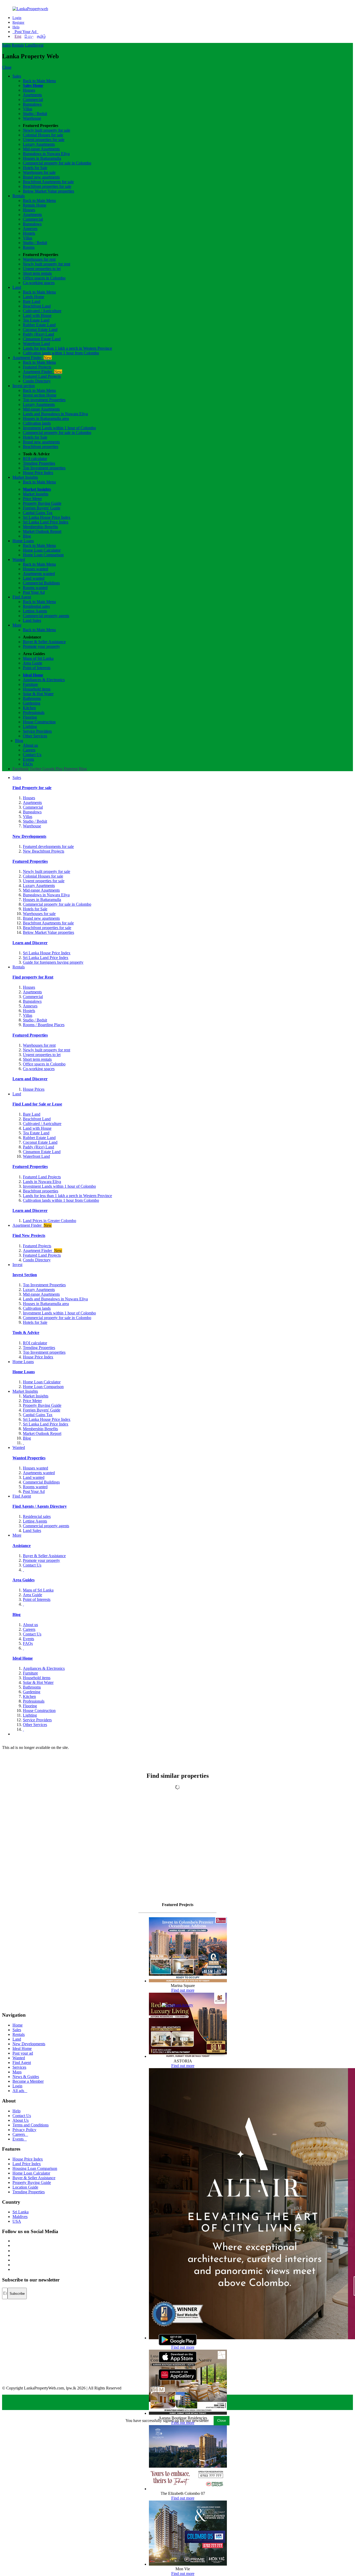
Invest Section (25, 1275)
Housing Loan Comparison (35, 2168)
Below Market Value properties (48, 191)
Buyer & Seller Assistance (44, 642)
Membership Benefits (40, 527)
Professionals (34, 712)
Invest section (24, 386)
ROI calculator (35, 459)
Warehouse (32, 118)
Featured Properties (30, 861)
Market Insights (25, 477)
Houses (29, 90)
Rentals (18, 45)
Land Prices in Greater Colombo (50, 1221)
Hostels (29, 233)
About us (30, 745)
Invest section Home (40, 395)
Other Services (35, 736)
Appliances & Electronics (44, 680)
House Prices (34, 1089)
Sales (6, 45)
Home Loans (23, 541)
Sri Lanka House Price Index (47, 517)
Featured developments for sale (48, 846)
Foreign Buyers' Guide (42, 508)
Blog (27, 536)
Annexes (30, 229)
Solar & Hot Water (38, 694)
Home (18, 2025)
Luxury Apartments (39, 144)
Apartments (32, 95)
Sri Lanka (21, 2212)
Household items (37, 689)
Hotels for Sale (35, 168)
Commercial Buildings (41, 583)
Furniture (30, 684)
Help (16, 27)
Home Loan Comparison (43, 555)
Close (7, 67)
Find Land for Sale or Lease (37, 1104)
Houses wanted (35, 569)
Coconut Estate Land (40, 330)
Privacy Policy (24, 2130)
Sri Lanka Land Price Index (46, 522)
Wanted (19, 560)
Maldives (20, 2217)
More (17, 625)
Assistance (22, 1546)
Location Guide (25, 2187)
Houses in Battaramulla (42, 158)
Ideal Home (33, 675)
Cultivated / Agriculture (42, 311)
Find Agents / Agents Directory (40, 1506)
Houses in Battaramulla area (46, 418)
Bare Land (32, 301)
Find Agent (22, 597)
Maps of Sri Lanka (38, 658)
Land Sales (32, 620)
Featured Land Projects (42, 376)
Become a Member (28, 2081)
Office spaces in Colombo (44, 278)
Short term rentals (37, 273)
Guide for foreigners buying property (53, 962)
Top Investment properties (44, 468)
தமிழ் (41, 36)
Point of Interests (37, 668)
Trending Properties (39, 463)
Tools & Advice (26, 1332)
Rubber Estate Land (39, 325)
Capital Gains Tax (38, 513)
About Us (21, 2120)
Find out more (183, 1990)
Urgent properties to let (42, 269)
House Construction (39, 722)
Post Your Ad (25, 32)
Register (18, 23)
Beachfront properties (41, 447)
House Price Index (38, 473)
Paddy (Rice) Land (38, 334)
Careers (29, 750)
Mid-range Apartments (41, 149)
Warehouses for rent (39, 259)
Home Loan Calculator (42, 550)
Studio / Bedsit (35, 114)
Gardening (32, 703)
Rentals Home (35, 205)
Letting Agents (35, 611)
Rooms (29, 247)
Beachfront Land (37, 306)
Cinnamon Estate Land (42, 339)
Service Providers (37, 731)
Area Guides (24, 1580)
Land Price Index (27, 2164)
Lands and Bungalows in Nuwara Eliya (55, 414)
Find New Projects (29, 1235)
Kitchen (29, 708)
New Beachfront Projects (44, 851)
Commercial (33, 100)
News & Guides (26, 2077)
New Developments (29, 836)
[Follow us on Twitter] (13, 2245)
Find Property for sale (32, 788)
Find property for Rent (33, 977)
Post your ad (23, 2053)
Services (19, 2067)
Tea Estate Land (36, 320)
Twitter (35, 769)
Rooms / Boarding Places (44, 1025)
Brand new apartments (41, 177)
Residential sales (36, 606)
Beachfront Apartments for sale (48, 182)
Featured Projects (37, 367)
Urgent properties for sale (44, 140)
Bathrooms (32, 698)
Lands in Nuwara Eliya (42, 1182)
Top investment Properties (44, 400)
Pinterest (71, 769)
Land (29, 45)
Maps (17, 2072)
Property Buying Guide (42, 503)
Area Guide (32, 663)
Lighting (30, 727)
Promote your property (41, 646)
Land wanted (34, 578)
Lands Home (34, 297)
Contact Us (32, 755)
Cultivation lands (37, 423)
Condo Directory (37, 381)
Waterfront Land (36, 344)
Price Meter (32, 499)
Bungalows (32, 104)
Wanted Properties (29, 1458)
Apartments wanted (39, 574)
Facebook (21, 769)
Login (17, 18)
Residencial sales (37, 1516)
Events (28, 759)
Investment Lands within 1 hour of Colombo (59, 428)
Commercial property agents (46, 616)
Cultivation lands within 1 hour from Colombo (61, 353)
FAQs (28, 764)
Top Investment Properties (44, 1285)
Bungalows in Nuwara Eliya (46, 154)
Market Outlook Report (42, 531)
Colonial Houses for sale (43, 135)
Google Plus (52, 769)
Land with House (37, 315)
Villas (28, 109)
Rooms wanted (35, 588)
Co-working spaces (39, 283)
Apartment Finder (32, 358)
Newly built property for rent (47, 264)
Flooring (30, 717)
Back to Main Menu (39, 81)
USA (17, 2221)
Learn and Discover (30, 943)
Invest (38, 45)
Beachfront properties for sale (47, 186)
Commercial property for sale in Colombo (57, 163)
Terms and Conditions (31, 2125)
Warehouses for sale (39, 172)
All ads (20, 2091)
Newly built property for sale (47, 130)
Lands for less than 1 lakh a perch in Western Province (67, 348)
